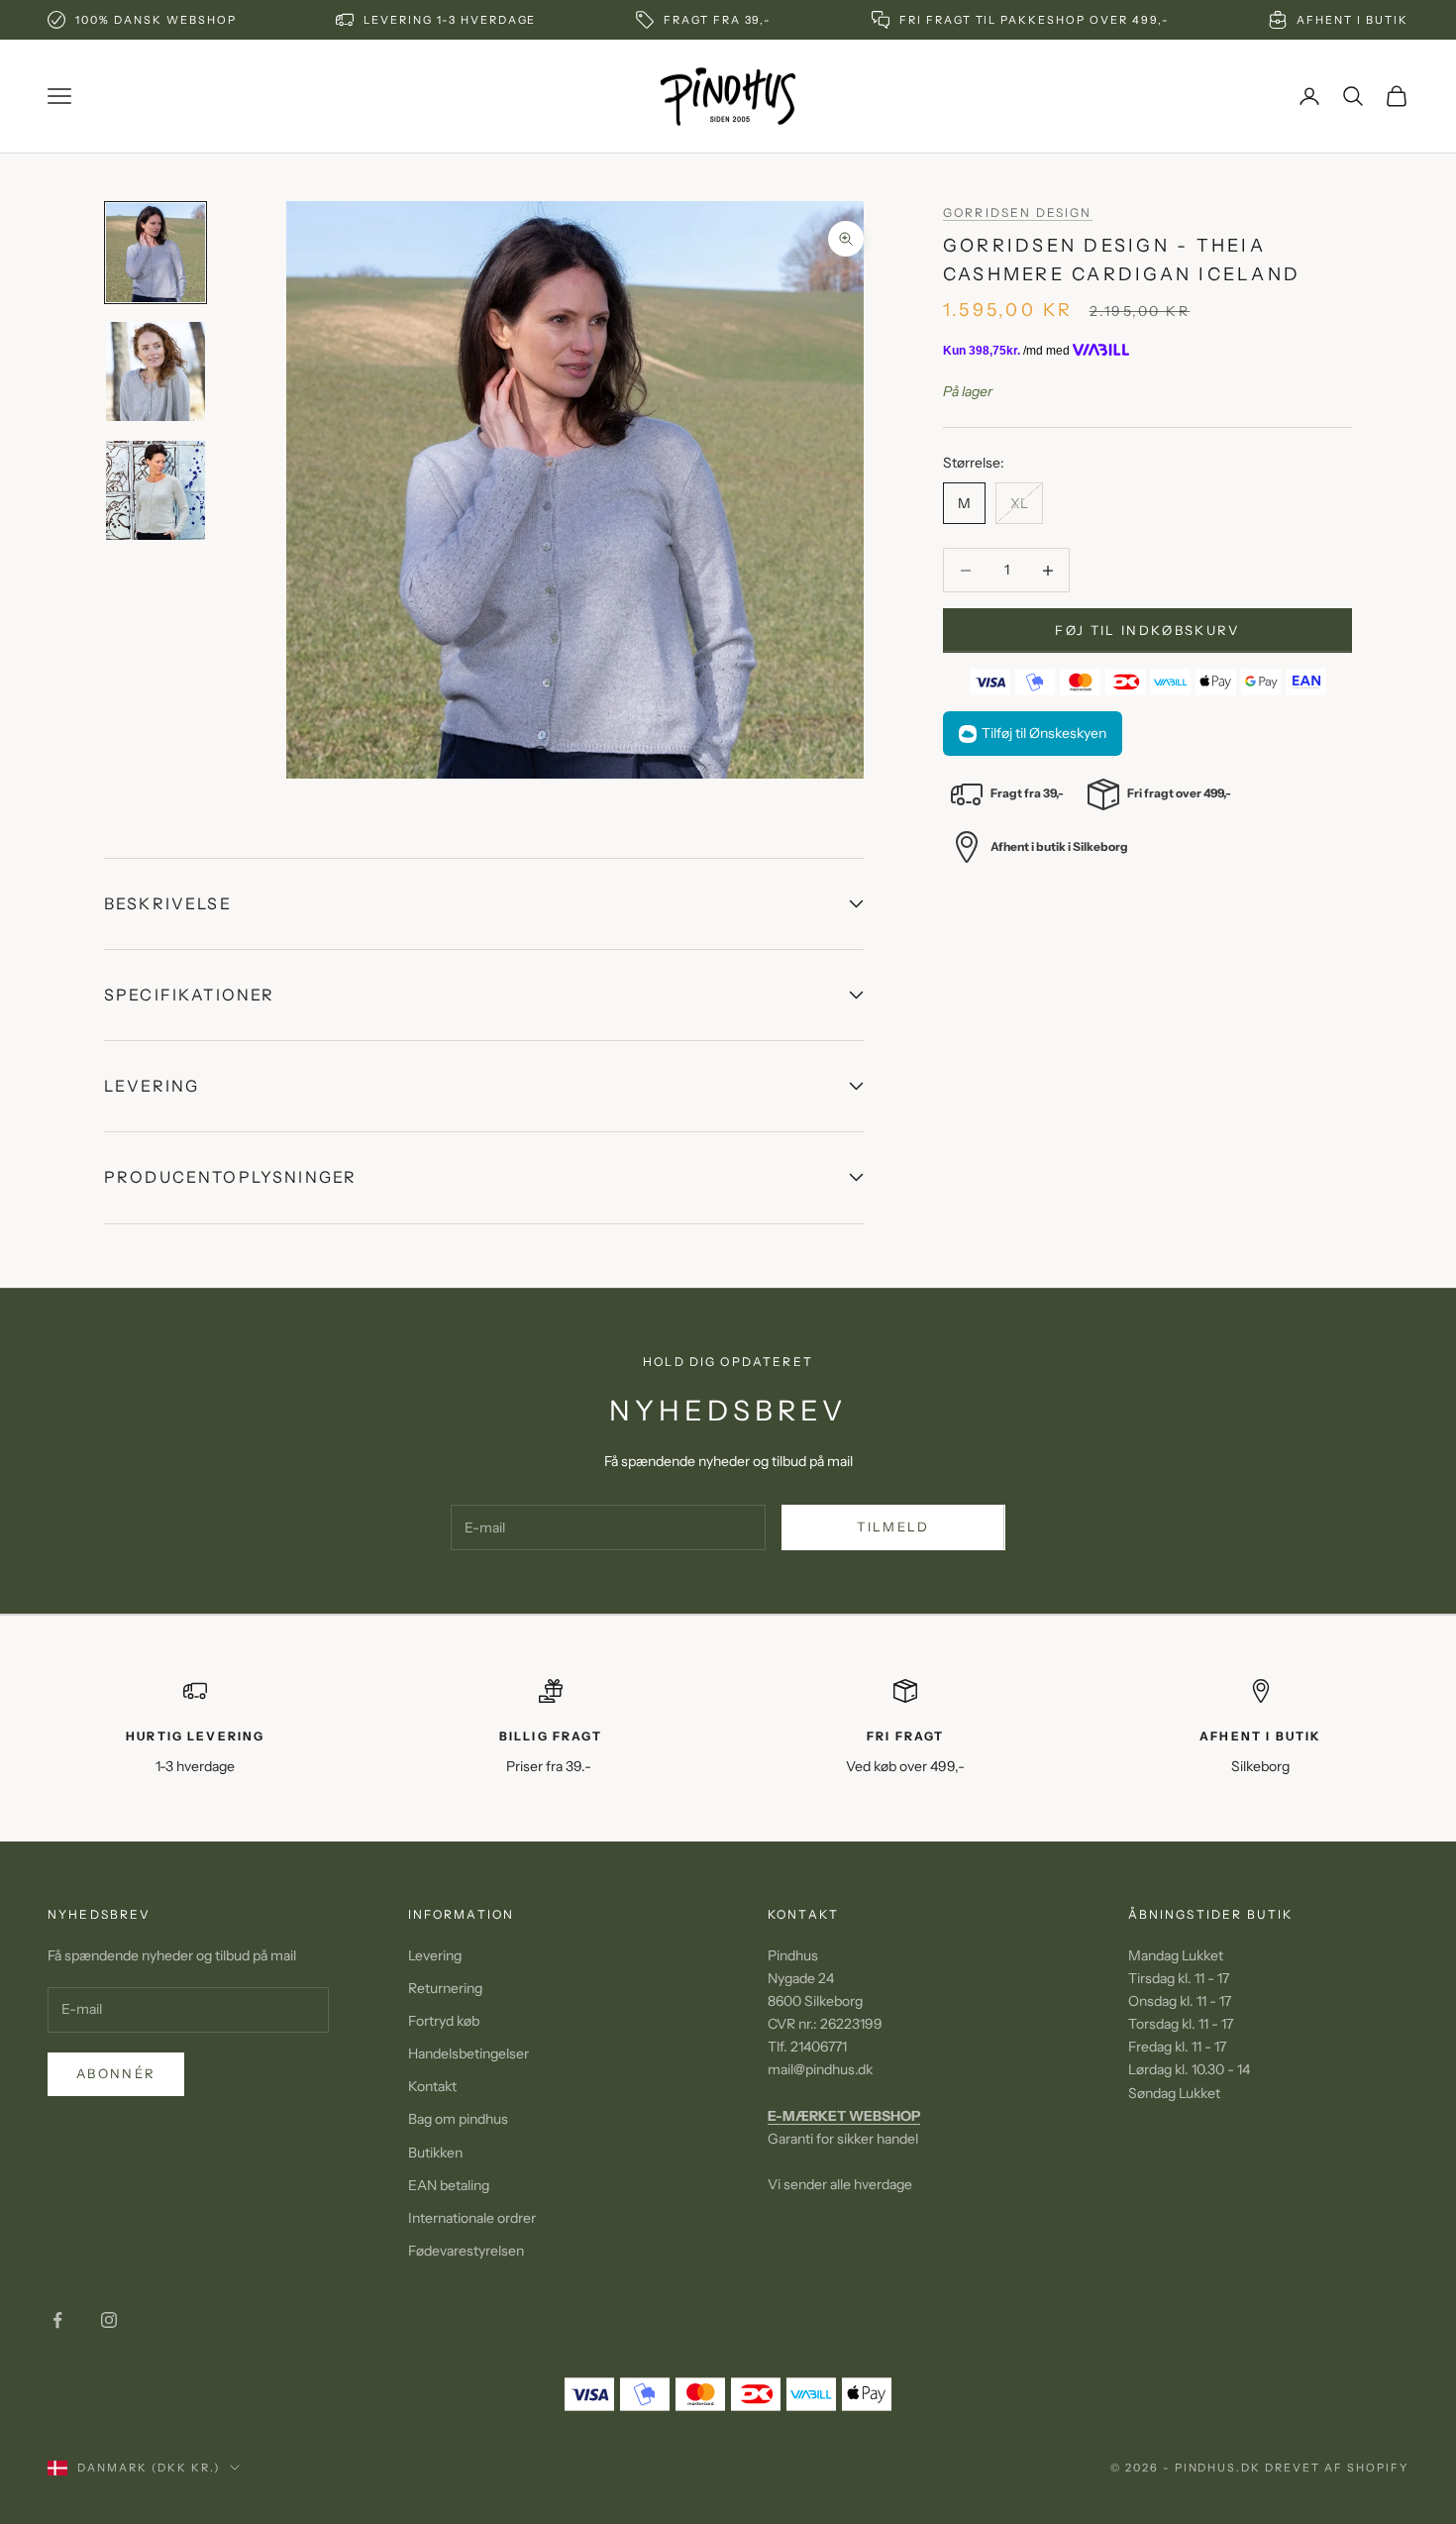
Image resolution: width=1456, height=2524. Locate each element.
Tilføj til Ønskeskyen (1044, 733)
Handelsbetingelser (468, 2053)
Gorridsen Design (1018, 212)
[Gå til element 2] (156, 371)
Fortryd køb (444, 2021)
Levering (435, 1955)
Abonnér (116, 2073)
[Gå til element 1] (156, 253)
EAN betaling (449, 2185)
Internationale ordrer (472, 2218)
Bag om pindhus (458, 2119)
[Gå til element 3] (156, 490)
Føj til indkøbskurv (1147, 630)
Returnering (445, 1988)
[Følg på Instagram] (109, 2320)
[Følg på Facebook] (57, 2320)
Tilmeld (893, 1526)
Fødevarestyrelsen (466, 2251)
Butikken (435, 2153)
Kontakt (432, 2086)
